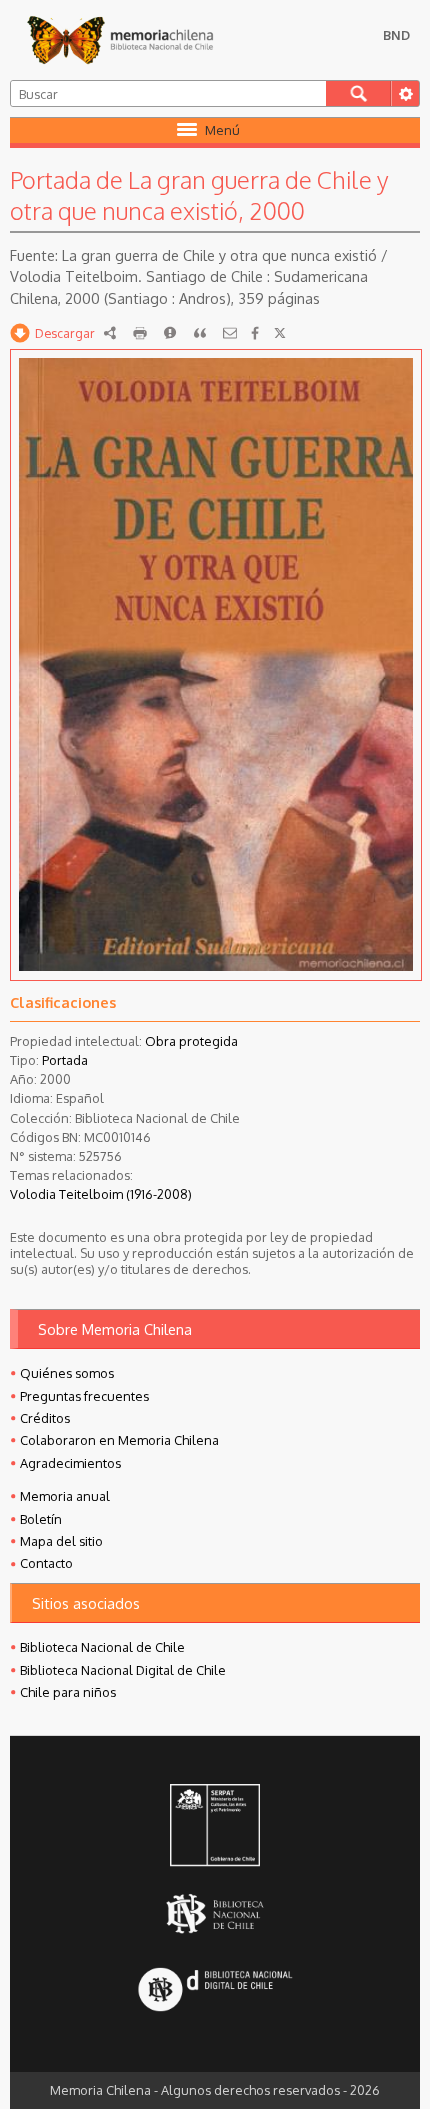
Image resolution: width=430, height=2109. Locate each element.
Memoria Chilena (120, 40)
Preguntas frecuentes (84, 1396)
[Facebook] (255, 333)
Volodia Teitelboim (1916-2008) (101, 1194)
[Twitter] (280, 333)
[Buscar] (358, 93)
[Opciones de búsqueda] (405, 93)
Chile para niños (68, 1692)
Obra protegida (191, 1041)
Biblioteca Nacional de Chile (102, 1647)
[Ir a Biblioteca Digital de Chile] (215, 1991)
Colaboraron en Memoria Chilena (119, 1440)
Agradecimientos (70, 1463)
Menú (222, 130)
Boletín (41, 1519)
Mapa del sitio (61, 1541)
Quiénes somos (67, 1373)
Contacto (46, 1563)
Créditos (45, 1418)
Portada (65, 1060)
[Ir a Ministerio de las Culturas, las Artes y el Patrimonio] (215, 1827)
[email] (230, 333)
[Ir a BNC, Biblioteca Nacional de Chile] (215, 1914)
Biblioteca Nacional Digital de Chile (123, 1670)
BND (396, 35)
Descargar (65, 333)
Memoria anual (65, 1496)
